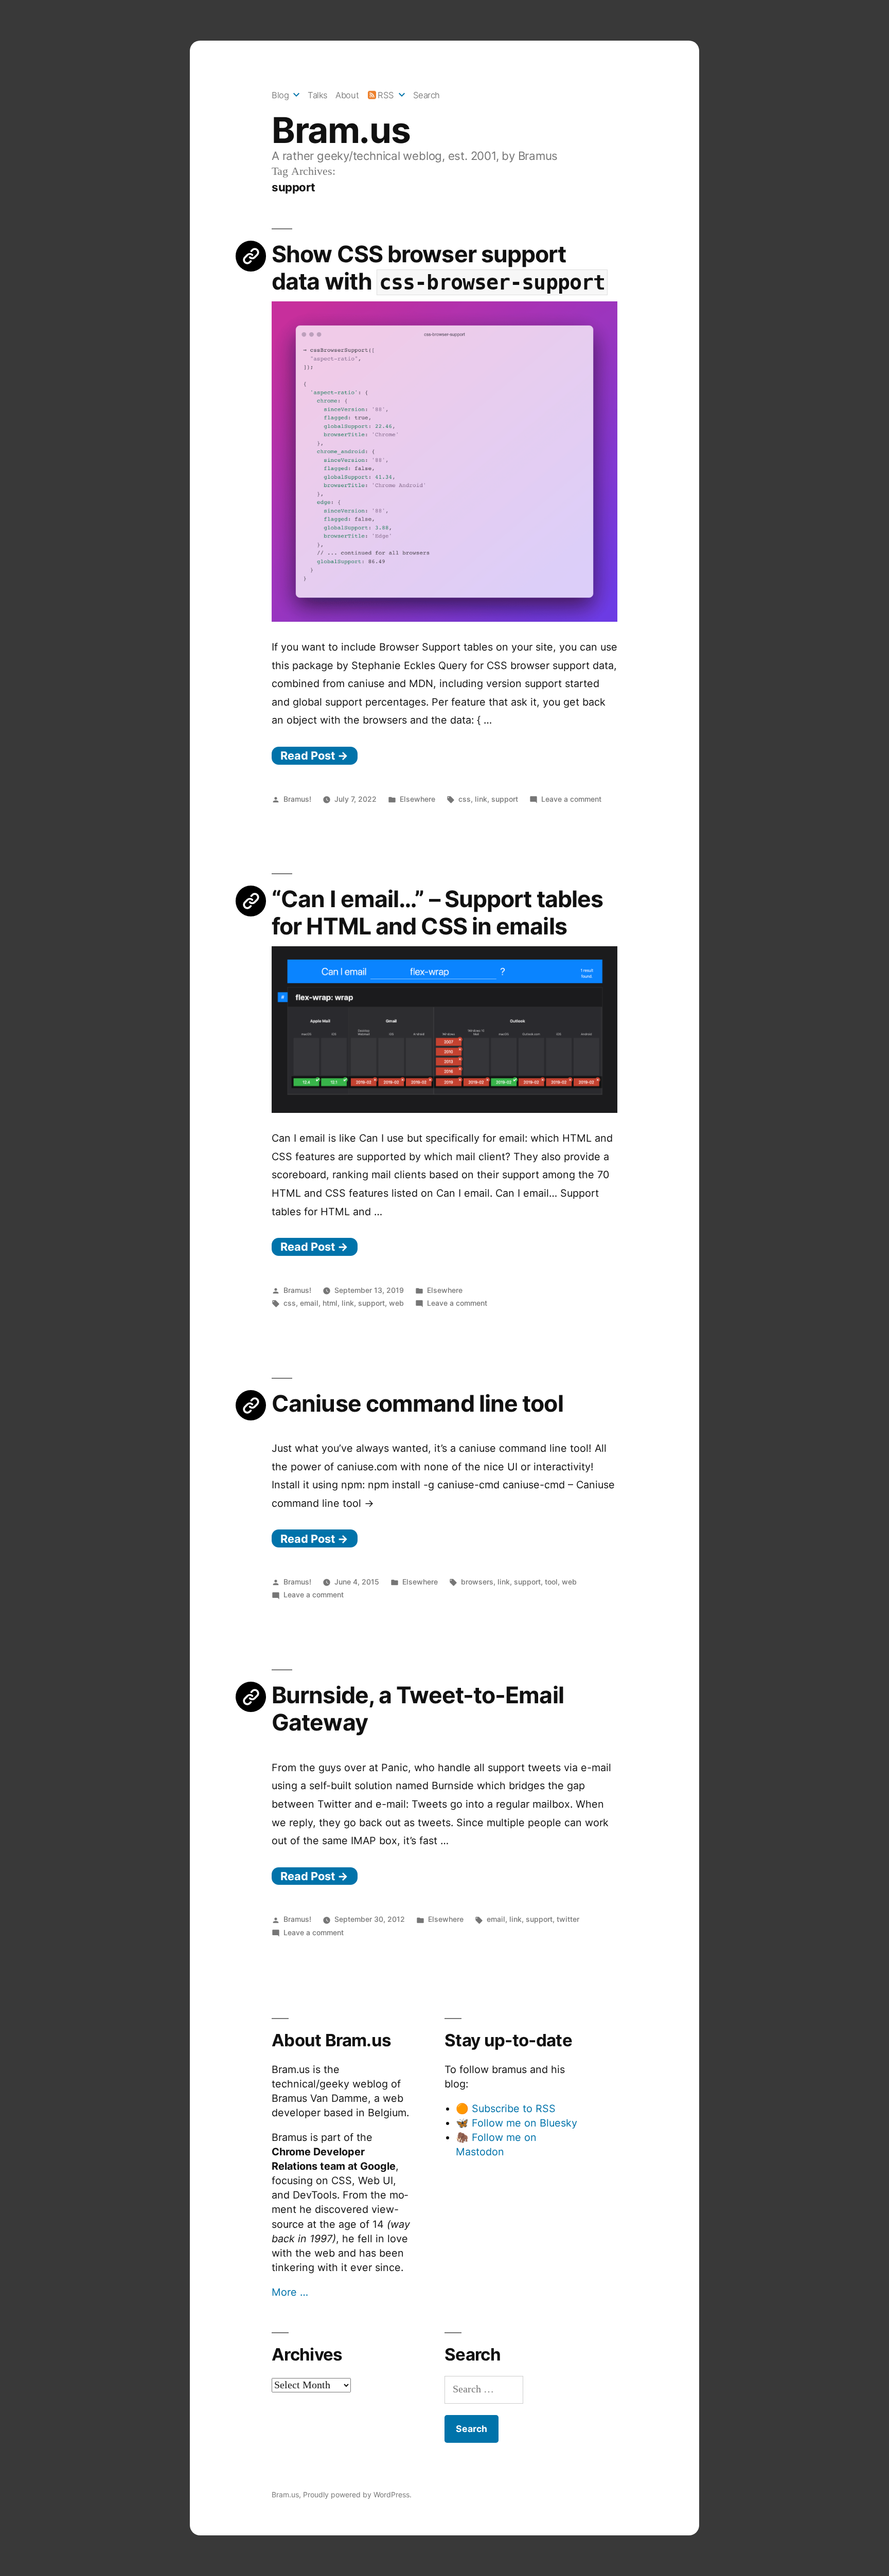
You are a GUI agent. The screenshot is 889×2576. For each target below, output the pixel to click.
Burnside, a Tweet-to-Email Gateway (418, 1709)
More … (290, 2292)
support (505, 799)
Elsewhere (417, 799)
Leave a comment (571, 799)
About (347, 95)
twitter (568, 1919)
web (396, 1303)
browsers (477, 1582)
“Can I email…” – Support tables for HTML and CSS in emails (437, 913)
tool (551, 1582)
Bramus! (297, 799)
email (309, 1303)
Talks (318, 95)
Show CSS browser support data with (438, 268)
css (465, 799)
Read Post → (314, 755)
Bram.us (341, 130)
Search (426, 95)
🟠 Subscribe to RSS (506, 2109)
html (330, 1303)
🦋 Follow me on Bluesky (517, 2123)
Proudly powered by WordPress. (357, 2494)
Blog (280, 95)
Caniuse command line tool (417, 1403)
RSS (386, 95)
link (481, 799)
